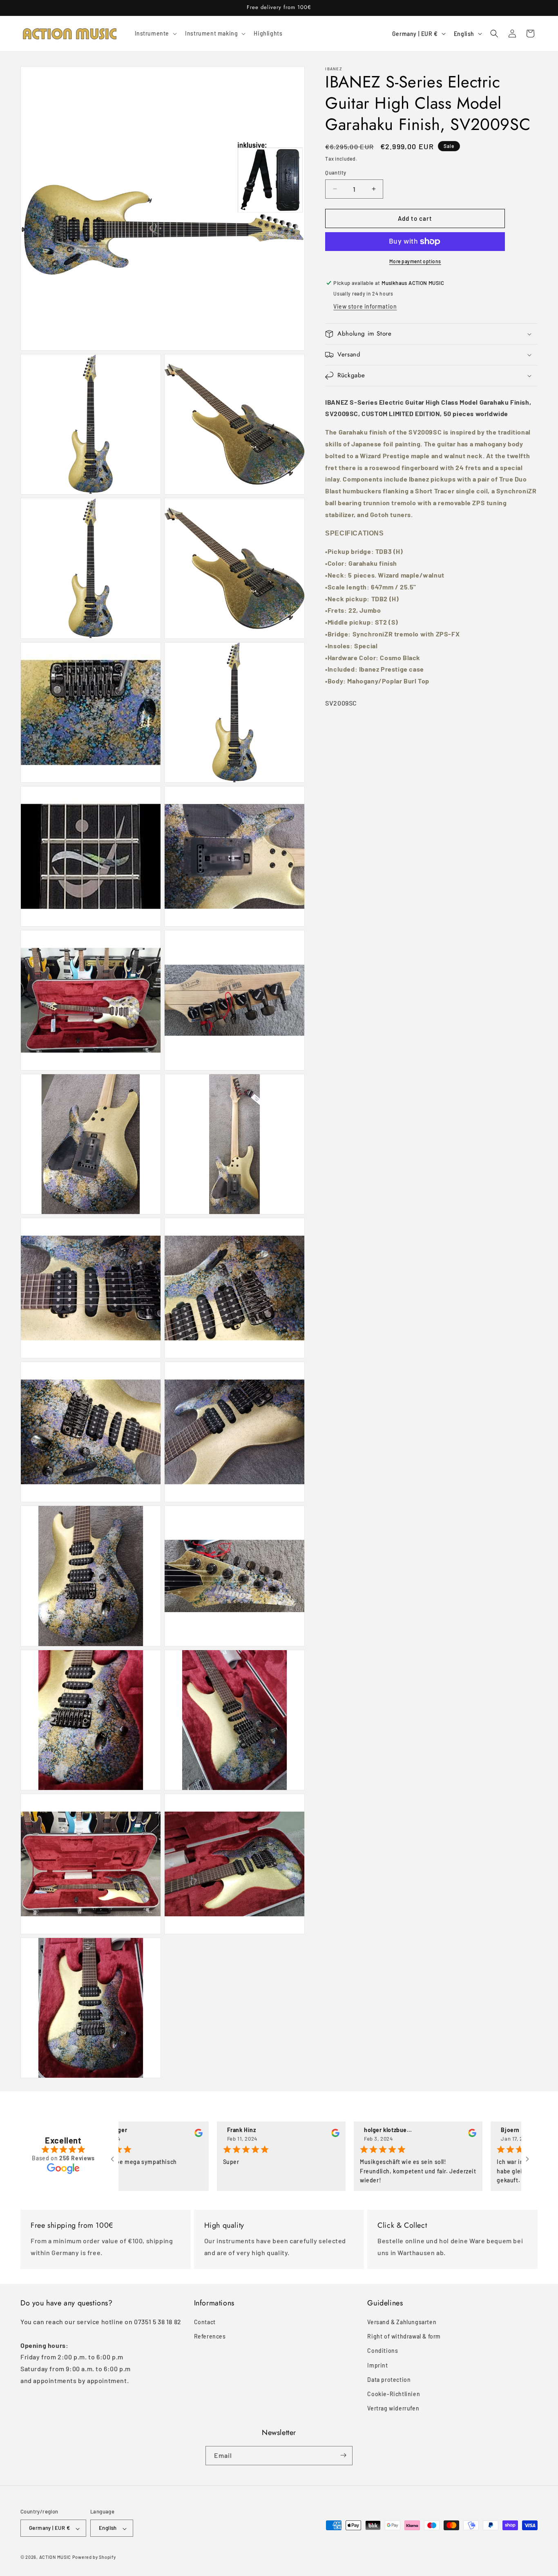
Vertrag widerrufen (393, 2408)
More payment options (415, 261)
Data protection (389, 2380)
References (210, 2337)
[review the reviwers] (141, 2135)
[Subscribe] (343, 2455)
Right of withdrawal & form (404, 2337)
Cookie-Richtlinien (394, 2394)
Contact (205, 2322)
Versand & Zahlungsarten (402, 2322)
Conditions (383, 2351)
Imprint (377, 2365)
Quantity (336, 172)
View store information (365, 306)
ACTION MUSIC (55, 2557)
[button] (155, 34)
